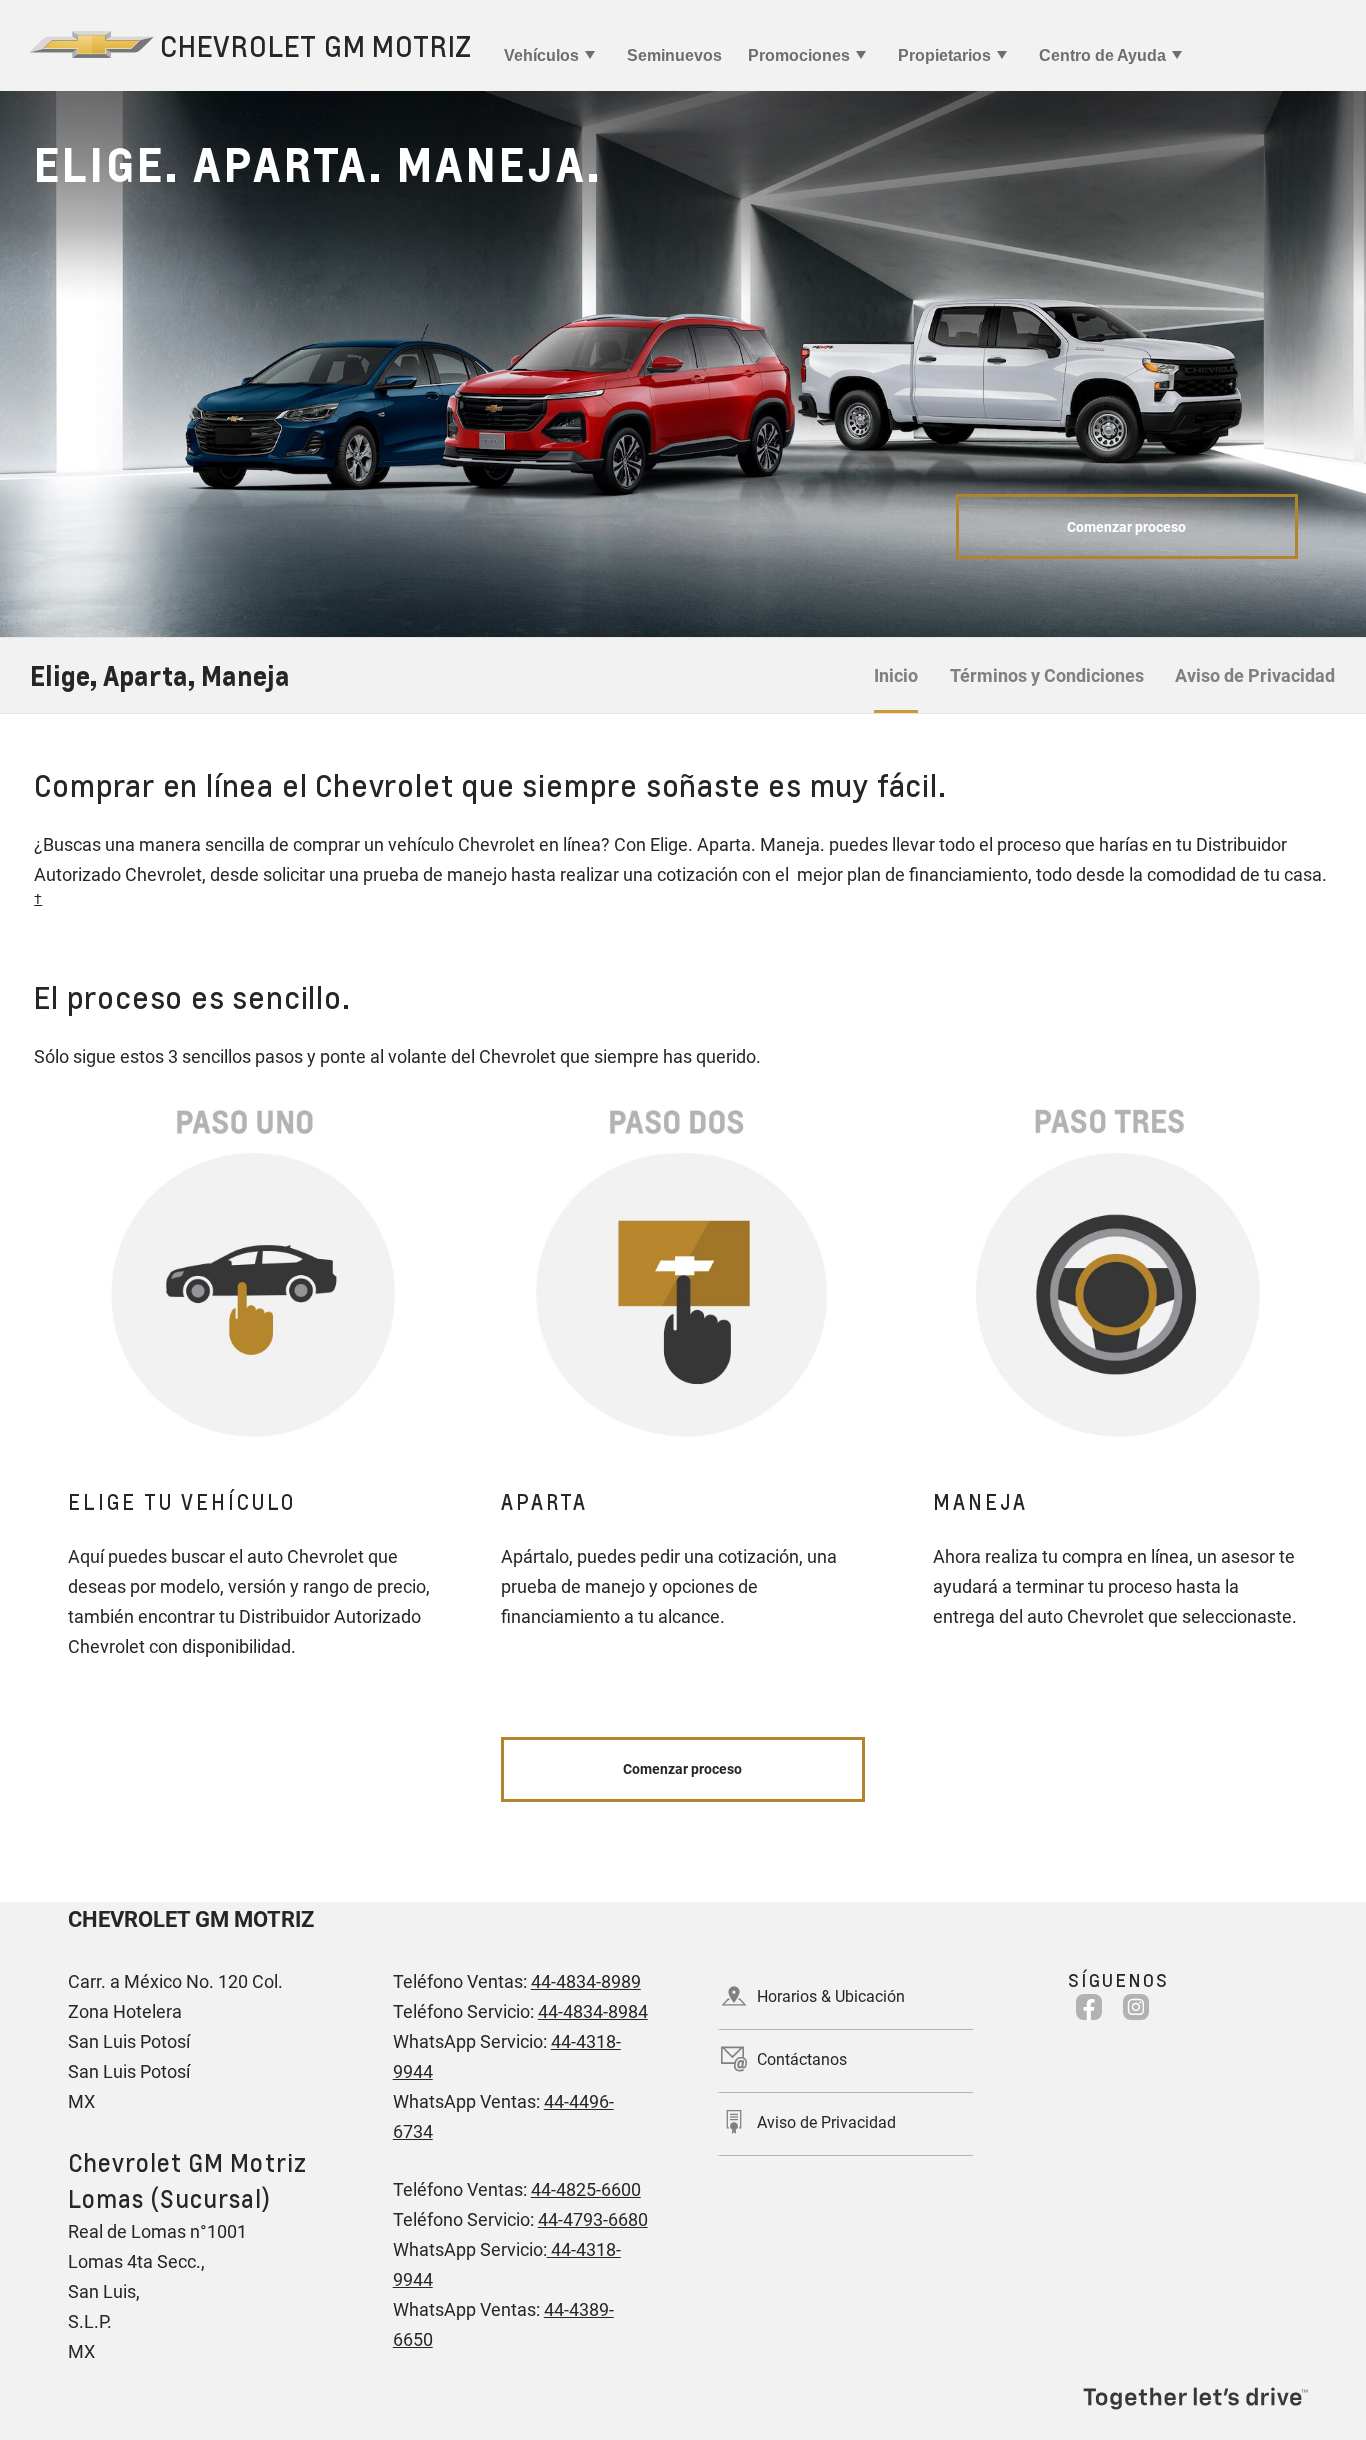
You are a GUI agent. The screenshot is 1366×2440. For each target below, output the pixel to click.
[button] (38, 899)
